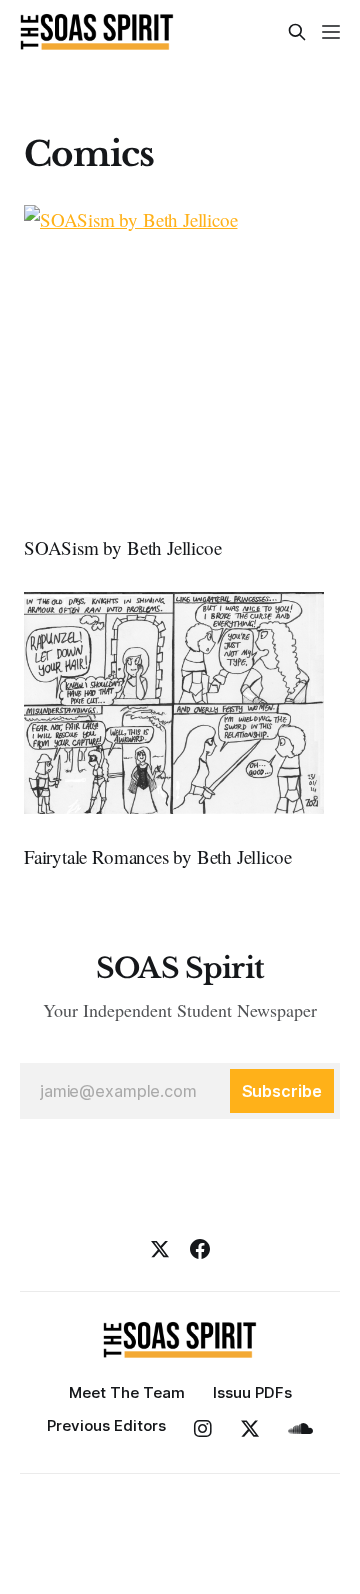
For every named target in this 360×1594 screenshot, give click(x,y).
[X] (160, 1249)
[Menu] (331, 32)
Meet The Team (127, 1392)
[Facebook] (200, 1249)
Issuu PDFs (252, 1392)
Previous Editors (106, 1425)
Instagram (203, 1429)
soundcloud (300, 1429)
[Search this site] (297, 32)
